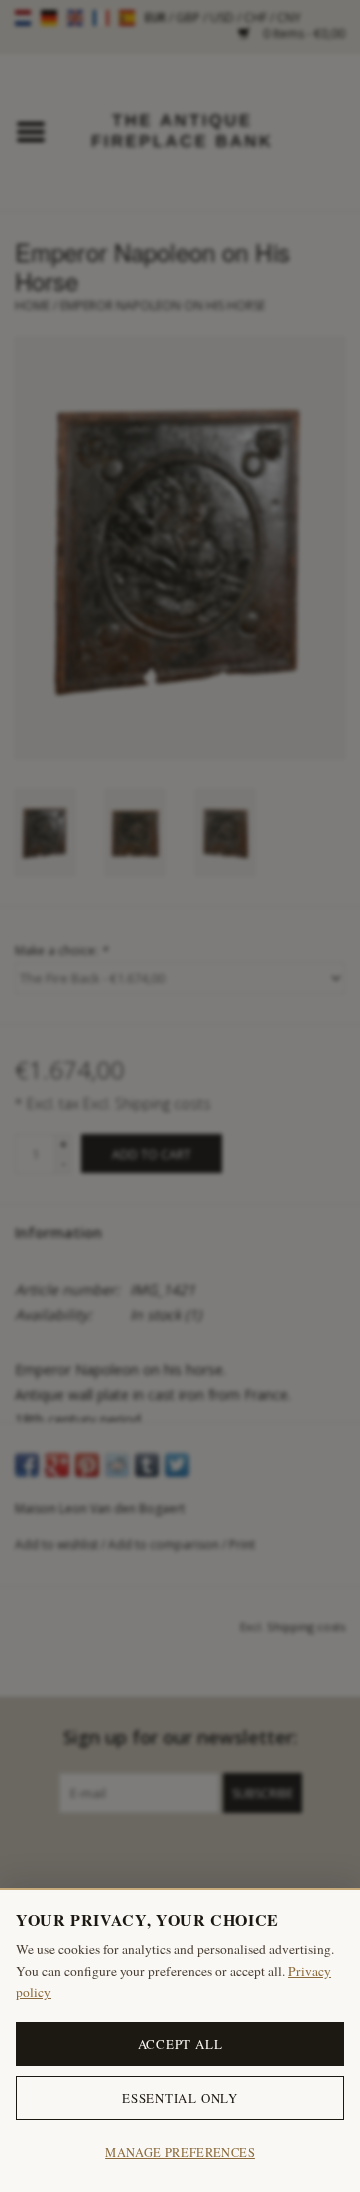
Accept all (180, 2044)
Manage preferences (180, 2152)
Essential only (180, 2098)
